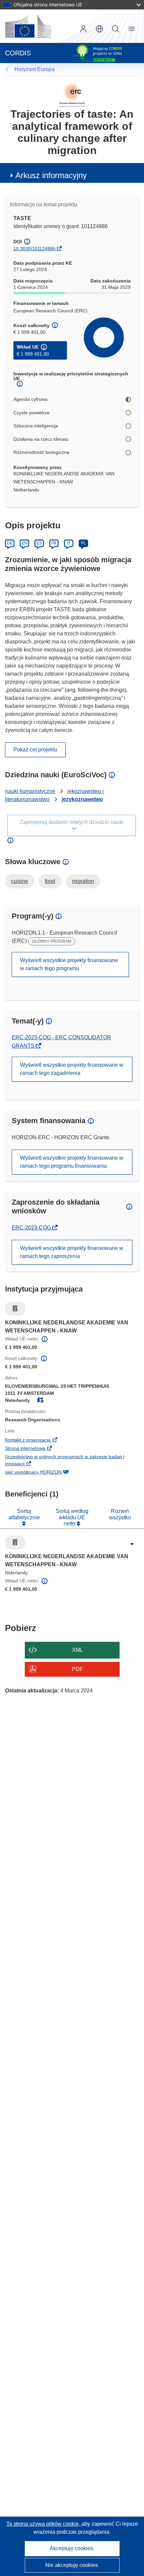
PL (84, 543)
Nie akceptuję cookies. (72, 2565)
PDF (78, 1669)
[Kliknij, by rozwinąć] (132, 1544)
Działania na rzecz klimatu (41, 439)
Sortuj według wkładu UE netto (72, 1517)
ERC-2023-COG (32, 1228)
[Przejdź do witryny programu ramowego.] (72, 94)
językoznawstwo (82, 799)
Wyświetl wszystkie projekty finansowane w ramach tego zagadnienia (72, 1069)
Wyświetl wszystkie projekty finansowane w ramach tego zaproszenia (72, 1252)
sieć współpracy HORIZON (44, 1473)
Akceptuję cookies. (72, 2548)
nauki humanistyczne (30, 791)
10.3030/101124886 (34, 249)
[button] (99, 29)
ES (39, 543)
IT (69, 543)
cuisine (20, 881)
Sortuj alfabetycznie (24, 1514)
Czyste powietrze (31, 413)
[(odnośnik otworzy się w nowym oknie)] (28, 26)
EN (25, 543)
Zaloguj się (83, 29)
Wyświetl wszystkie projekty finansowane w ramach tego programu (69, 964)
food (50, 881)
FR (54, 543)
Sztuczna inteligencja (36, 426)
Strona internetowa (36, 1449)
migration (83, 881)
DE (10, 543)
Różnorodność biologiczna (41, 452)
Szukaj (116, 29)
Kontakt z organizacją (39, 1440)
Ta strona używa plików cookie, (44, 2524)
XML (78, 1650)
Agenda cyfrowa (30, 399)
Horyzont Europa (34, 69)
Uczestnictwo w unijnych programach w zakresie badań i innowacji (65, 1461)
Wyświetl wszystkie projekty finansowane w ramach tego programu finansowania (72, 1162)
